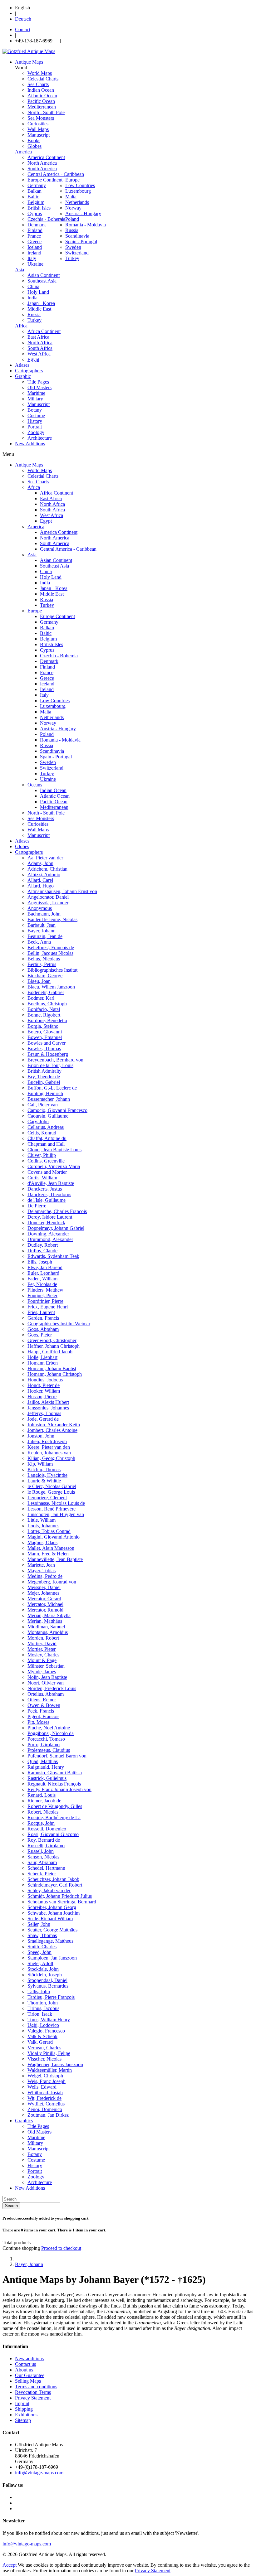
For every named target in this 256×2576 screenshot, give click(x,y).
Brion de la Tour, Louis (50, 1065)
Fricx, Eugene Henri (48, 1307)
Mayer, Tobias (42, 1571)
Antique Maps (29, 465)
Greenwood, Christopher (52, 1340)
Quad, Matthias (43, 1761)
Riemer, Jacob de (44, 1801)
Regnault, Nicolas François (54, 1784)
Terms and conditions (36, 2387)
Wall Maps (38, 129)
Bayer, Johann (42, 931)
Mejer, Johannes (43, 1593)
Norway (73, 208)
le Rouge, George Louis (51, 1492)
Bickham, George (45, 976)
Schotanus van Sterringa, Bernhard (62, 1902)
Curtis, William (42, 1178)
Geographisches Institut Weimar (59, 1324)
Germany (37, 185)
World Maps (40, 73)
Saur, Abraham (42, 1862)
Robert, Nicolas (43, 1812)
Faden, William (42, 1279)
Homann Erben (43, 1363)
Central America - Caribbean (56, 174)
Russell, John (41, 1851)
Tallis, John (39, 1991)
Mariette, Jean (41, 1565)
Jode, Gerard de (43, 1419)
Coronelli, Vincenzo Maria (54, 1166)
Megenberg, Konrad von (52, 1582)
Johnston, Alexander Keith (54, 1425)
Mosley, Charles (43, 1655)
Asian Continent (44, 275)
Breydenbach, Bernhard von (55, 1060)
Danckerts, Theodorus (49, 1194)
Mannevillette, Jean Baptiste (55, 1559)
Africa (21, 326)
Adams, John (40, 863)
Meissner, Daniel (44, 1587)
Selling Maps (28, 2381)
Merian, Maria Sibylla (49, 1615)
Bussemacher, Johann (49, 1099)
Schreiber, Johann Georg (52, 1907)
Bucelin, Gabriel (44, 1082)
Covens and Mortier (47, 1172)
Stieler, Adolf (40, 1963)
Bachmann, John (44, 914)
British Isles (39, 208)
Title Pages (38, 382)
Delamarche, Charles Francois (57, 1211)
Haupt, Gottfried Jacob (50, 1352)
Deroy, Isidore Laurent (50, 1217)
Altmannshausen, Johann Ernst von (62, 891)
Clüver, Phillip (42, 1155)
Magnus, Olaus (42, 1542)
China (33, 286)
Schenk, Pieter (42, 1874)
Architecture (40, 438)
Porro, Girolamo (44, 1745)
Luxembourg (78, 191)
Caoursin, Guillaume (48, 1116)
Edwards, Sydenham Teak (53, 1256)
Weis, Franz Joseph (47, 2081)
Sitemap (23, 2420)
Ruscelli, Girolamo (46, 1846)
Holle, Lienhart (42, 1357)
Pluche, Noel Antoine (49, 1728)
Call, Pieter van (43, 1105)
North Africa (40, 343)
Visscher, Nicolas (44, 2059)
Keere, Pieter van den (49, 1447)
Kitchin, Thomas (44, 1469)
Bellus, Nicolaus (44, 959)
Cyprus (35, 213)
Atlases (22, 841)
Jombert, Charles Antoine (52, 1430)
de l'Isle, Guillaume (47, 1200)
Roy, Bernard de (44, 1840)
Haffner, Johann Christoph (54, 1346)
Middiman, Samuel (46, 1627)
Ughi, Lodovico (43, 2025)
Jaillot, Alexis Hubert (48, 1402)
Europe (72, 180)
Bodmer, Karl (41, 998)
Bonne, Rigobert (44, 1015)
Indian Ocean (41, 90)
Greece (34, 242)
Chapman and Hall (46, 1144)
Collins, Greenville (46, 1161)
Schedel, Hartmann (46, 1868)
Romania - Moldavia (86, 225)
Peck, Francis (41, 1711)
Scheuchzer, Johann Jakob (53, 1879)
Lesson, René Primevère (52, 1509)
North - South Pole (46, 112)
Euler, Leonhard (43, 1273)
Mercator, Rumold (45, 1610)
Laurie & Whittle (44, 1481)
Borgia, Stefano (43, 1026)
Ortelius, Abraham (46, 1694)
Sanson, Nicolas (43, 1857)
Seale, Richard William (50, 1919)
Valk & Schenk (42, 2036)
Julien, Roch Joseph (47, 1441)
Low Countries (80, 185)
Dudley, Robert (43, 1245)
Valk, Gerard (40, 2042)
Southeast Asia (42, 281)
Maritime (36, 393)
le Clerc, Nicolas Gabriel (52, 1486)
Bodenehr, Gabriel (46, 992)
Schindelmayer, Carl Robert (55, 1885)
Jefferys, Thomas (44, 1413)
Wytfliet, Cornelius (46, 2104)
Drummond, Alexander (50, 1239)
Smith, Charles (42, 1947)
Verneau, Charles (44, 2048)
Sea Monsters (41, 118)
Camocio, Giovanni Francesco (57, 1110)
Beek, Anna (39, 942)
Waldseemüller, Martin (50, 2070)
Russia (72, 230)
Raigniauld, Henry (46, 1767)
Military (35, 399)
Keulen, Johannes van (49, 1453)
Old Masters (39, 387)
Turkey (72, 258)
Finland (35, 230)
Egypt (33, 359)
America (23, 152)
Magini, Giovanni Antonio (54, 1537)
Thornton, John (43, 2003)
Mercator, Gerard (44, 1599)
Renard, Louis (42, 1795)
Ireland (34, 253)
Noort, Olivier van (46, 1683)
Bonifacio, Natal (44, 1009)
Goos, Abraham (43, 1329)
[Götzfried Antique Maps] (29, 51)
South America (42, 169)
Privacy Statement (33, 2398)
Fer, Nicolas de (42, 1284)
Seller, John (39, 1924)
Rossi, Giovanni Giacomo (53, 1834)
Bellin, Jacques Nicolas (50, 953)
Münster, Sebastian (46, 1666)
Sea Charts (38, 84)
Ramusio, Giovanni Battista (55, 1773)
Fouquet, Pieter (42, 1295)
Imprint (22, 2403)
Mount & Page (42, 1660)
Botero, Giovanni (45, 1032)
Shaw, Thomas (42, 1935)
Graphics (24, 2121)
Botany (35, 410)
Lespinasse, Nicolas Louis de (56, 1503)
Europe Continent (45, 180)
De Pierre (37, 1206)
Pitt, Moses (38, 1722)
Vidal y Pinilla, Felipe (49, 2053)
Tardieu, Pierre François (51, 1997)
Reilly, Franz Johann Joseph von (59, 1789)
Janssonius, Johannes (48, 1408)
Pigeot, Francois (43, 1716)
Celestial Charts (43, 79)
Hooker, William (44, 1391)
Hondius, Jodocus (45, 1380)
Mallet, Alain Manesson (51, 1548)
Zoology (36, 432)
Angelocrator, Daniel (48, 897)
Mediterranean (42, 107)
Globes (34, 146)
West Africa (39, 354)
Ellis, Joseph (40, 1262)
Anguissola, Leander (48, 903)
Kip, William (40, 1464)
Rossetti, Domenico (47, 1829)
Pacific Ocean (41, 101)
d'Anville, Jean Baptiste (51, 1183)
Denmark (37, 225)
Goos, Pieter (40, 1335)
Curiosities (38, 124)
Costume (36, 416)
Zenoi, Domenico (45, 2109)
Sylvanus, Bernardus (48, 1986)
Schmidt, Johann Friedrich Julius (60, 1896)
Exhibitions (26, 2415)
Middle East (39, 309)
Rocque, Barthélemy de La (54, 1817)
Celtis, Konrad (42, 1133)
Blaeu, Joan (39, 981)
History (35, 421)
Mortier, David (42, 1643)
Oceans (35, 785)
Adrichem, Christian (47, 869)
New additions (29, 2359)
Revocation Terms (33, 2392)
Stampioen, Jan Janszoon (52, 1958)
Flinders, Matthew (45, 1290)
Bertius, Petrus (42, 964)
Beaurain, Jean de (45, 936)
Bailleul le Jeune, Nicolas (52, 919)
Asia (20, 270)
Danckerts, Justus (45, 1189)
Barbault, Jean (42, 925)
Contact (23, 29)
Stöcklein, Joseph (45, 1975)
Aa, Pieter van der (45, 858)
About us (24, 2370)
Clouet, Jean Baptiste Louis (54, 1150)
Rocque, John (41, 1823)
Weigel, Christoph (45, 2076)
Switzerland (77, 253)
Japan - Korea (41, 303)
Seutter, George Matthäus (52, 1930)
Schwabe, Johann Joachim (54, 1913)
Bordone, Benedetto (47, 1020)
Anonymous (40, 908)
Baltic (33, 197)
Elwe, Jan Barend (45, 1267)
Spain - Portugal (81, 242)
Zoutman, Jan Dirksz (48, 2115)
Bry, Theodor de (44, 1077)
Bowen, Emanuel (45, 1037)
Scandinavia (77, 236)
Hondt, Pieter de (44, 1385)
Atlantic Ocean (42, 96)
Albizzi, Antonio (44, 875)
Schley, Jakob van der (49, 1890)
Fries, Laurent (41, 1312)
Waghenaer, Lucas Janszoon (55, 2064)
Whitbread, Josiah (45, 2093)
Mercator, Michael (45, 1604)
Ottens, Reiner (42, 1700)
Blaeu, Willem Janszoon (51, 987)
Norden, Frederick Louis (52, 1688)
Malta (71, 197)
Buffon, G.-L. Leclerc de (52, 1088)
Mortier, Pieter (42, 1649)
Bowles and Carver (47, 1043)
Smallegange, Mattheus (50, 1941)
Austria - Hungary (83, 213)
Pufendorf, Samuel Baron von (57, 1756)
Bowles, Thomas (44, 1049)
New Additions (30, 2188)
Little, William (42, 1520)
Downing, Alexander (48, 1234)
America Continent (46, 157)
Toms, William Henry (49, 2020)
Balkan (34, 191)
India (32, 298)
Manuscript (39, 135)
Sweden (73, 247)
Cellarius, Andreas (46, 1127)
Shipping (24, 2409)
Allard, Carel (40, 880)
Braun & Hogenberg (48, 1054)
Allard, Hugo (41, 886)
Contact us (25, 2364)
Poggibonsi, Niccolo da (51, 1733)
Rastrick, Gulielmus (47, 1778)
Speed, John (39, 1952)
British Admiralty (44, 1071)
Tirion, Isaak (40, 2014)
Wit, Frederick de (44, 2098)
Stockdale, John (43, 1969)
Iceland (35, 247)
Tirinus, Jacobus (43, 2008)
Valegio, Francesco (46, 2031)
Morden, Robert (43, 1638)
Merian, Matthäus (45, 1621)
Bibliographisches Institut (52, 970)
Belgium (36, 202)
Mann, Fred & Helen (48, 1554)
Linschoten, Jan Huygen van (56, 1514)
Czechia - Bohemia (46, 219)
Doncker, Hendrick (46, 1223)
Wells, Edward (42, 2087)
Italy (32, 258)
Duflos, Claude (42, 1251)
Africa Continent (44, 331)
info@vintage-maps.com (39, 2473)
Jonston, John (41, 1436)
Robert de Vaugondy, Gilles (55, 1806)
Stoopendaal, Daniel (47, 1980)
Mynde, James (42, 1672)
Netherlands (77, 202)
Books (34, 140)
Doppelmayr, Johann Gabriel (56, 1228)
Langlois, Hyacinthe (47, 1475)
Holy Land (38, 292)
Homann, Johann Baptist (52, 1368)
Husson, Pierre (42, 1397)
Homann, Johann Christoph (55, 1374)
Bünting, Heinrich (45, 1093)
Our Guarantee (30, 2375)
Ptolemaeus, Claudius (49, 1750)
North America (42, 163)
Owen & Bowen (44, 1705)
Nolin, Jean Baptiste (47, 1677)
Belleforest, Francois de (51, 947)
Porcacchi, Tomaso (46, 1739)
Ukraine (35, 264)
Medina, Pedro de (45, 1576)
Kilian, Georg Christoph (51, 1458)
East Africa (38, 337)
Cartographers (29, 852)
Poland (72, 219)
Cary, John (38, 1121)
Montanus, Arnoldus (48, 1632)
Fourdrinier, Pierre (45, 1301)
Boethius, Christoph (47, 1004)
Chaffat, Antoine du (47, 1138)
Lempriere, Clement (47, 1498)
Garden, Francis (43, 1318)
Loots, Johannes (43, 1526)
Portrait (35, 427)
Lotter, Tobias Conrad (49, 1531)
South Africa (40, 348)
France (34, 236)
